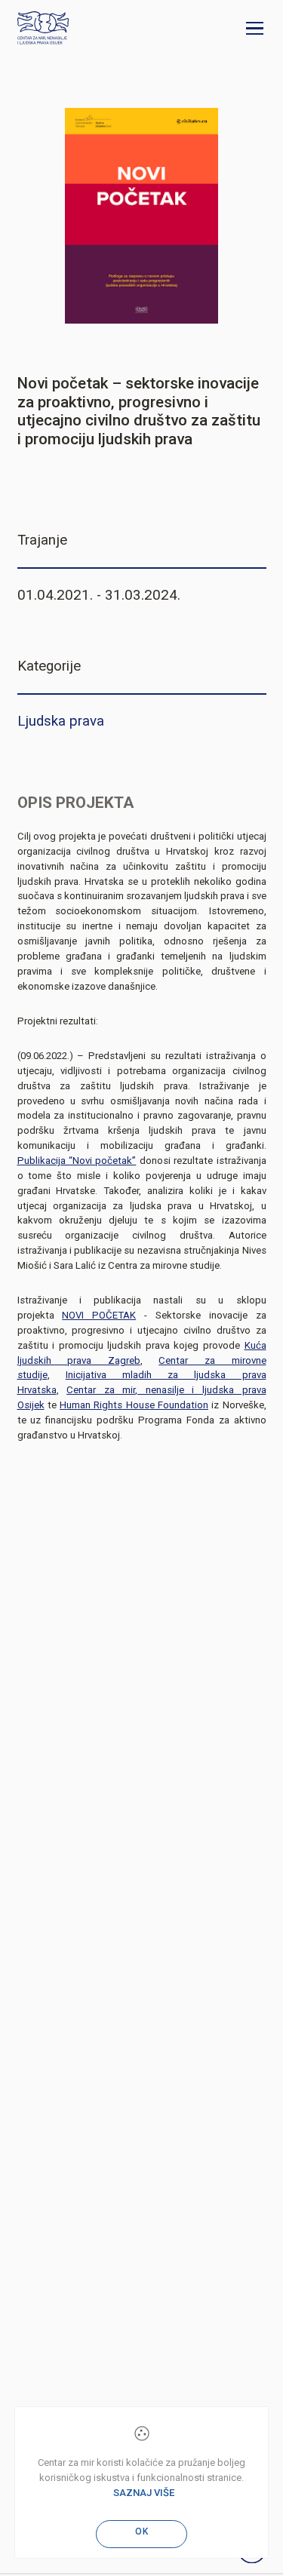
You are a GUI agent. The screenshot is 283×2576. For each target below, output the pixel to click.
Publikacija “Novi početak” (77, 1161)
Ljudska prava (61, 721)
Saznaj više (144, 2493)
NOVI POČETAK (99, 1315)
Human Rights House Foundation (134, 1405)
